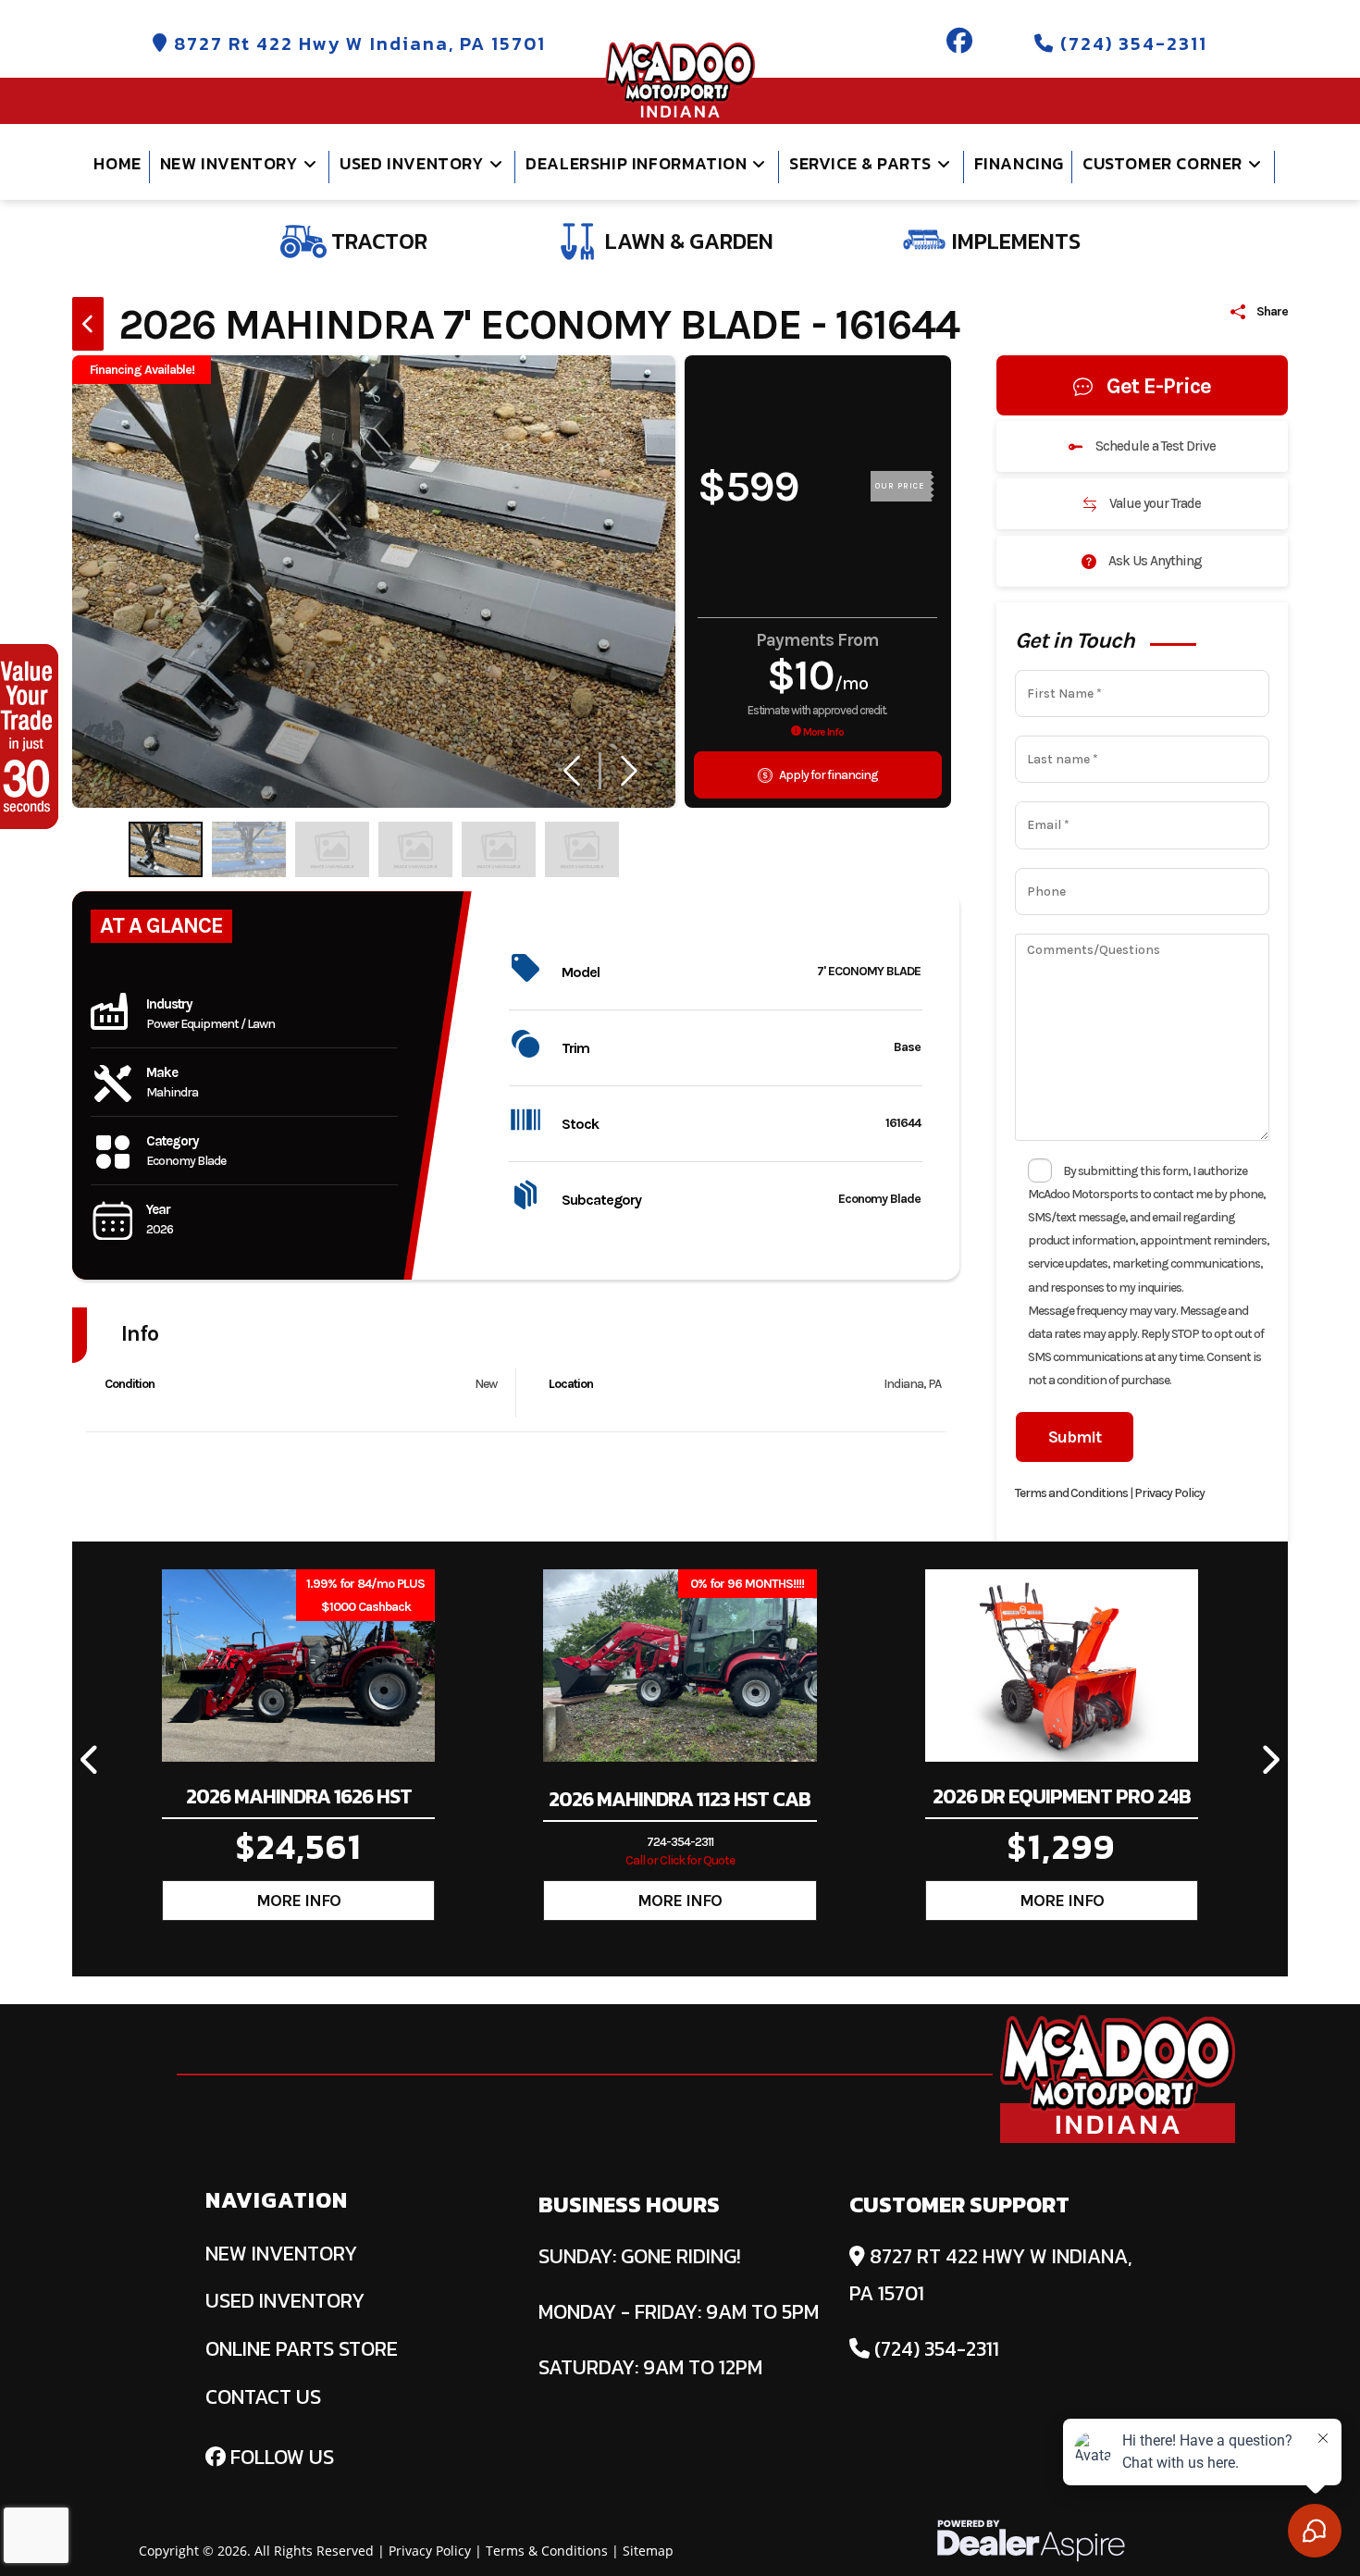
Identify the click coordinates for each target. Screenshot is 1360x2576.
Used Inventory (285, 2301)
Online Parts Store (302, 2349)
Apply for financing (828, 775)
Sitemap (648, 2551)
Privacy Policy (1169, 1493)
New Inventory (281, 2254)
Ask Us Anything (1154, 561)
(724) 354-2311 (1131, 43)
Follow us (280, 2457)
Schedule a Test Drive (1154, 446)
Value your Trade (1154, 503)
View (299, 1901)
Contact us (263, 2397)
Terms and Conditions (1071, 1493)
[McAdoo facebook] (960, 43)
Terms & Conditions (547, 2551)
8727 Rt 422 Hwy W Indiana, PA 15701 (357, 43)
